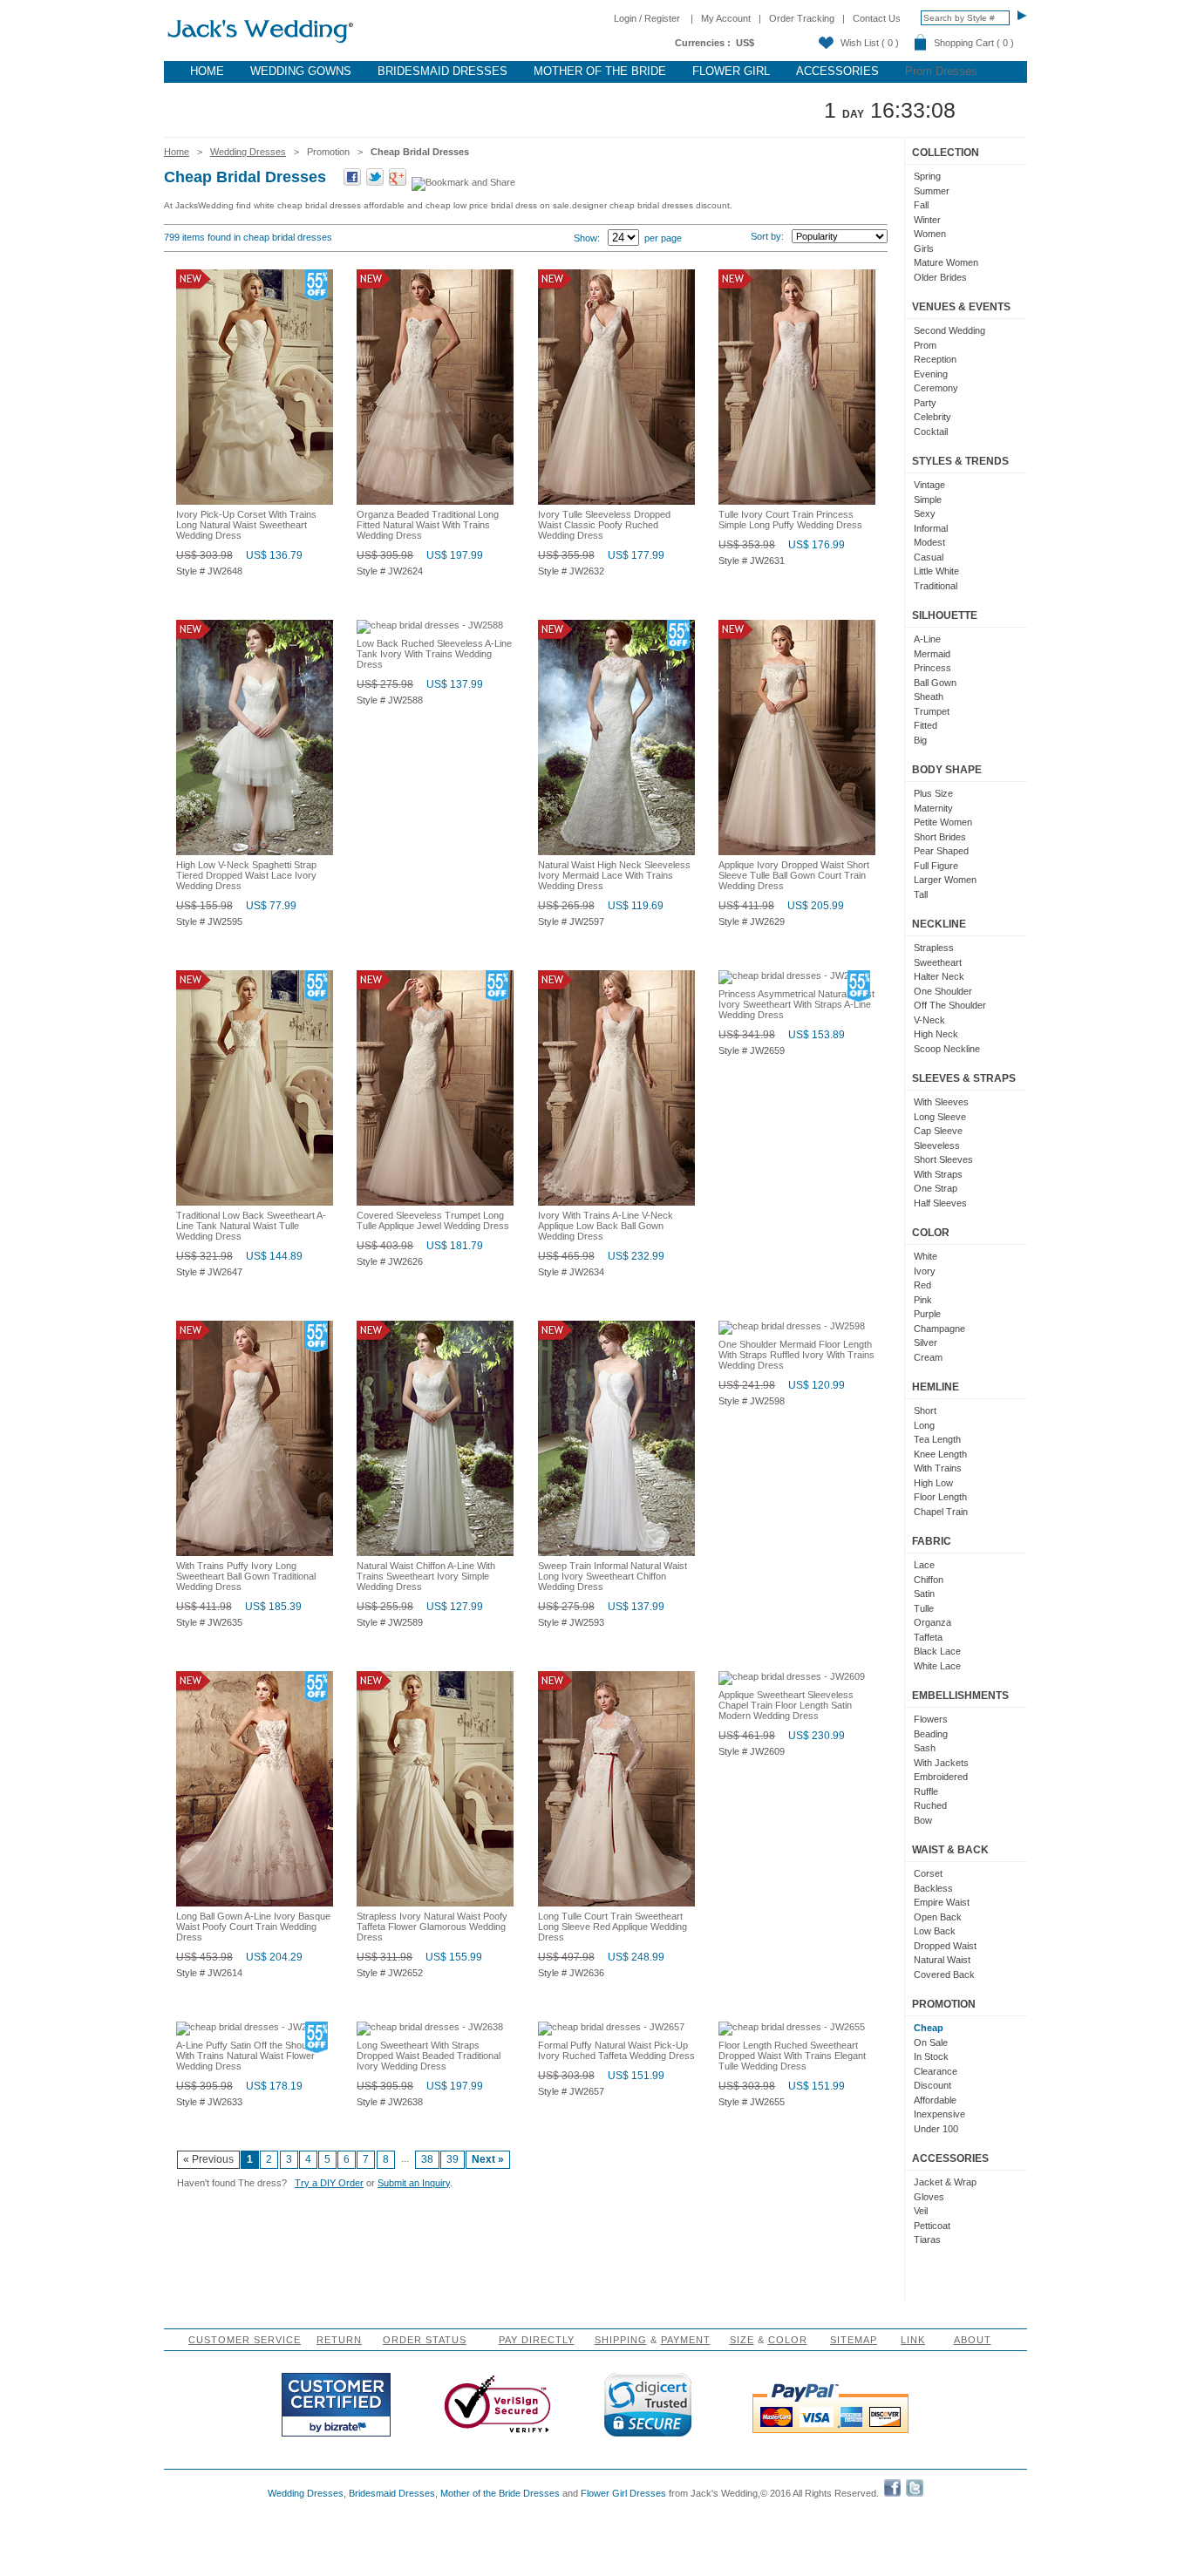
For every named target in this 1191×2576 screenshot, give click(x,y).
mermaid (932, 654)
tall (921, 894)
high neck (936, 1034)
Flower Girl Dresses (623, 2493)
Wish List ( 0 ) (870, 43)
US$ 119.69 (636, 906)
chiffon (929, 1580)
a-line (927, 639)
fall (921, 205)
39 (453, 2159)
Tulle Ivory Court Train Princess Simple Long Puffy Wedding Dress (790, 520)
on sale (931, 2042)
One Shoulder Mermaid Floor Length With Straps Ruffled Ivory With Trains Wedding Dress (796, 1355)
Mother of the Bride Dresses (500, 2493)
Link (913, 2340)
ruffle (926, 1791)
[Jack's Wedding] (262, 44)
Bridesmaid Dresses (442, 71)
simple (928, 500)
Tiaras (927, 2240)
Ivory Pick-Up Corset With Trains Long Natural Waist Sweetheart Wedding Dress (246, 525)
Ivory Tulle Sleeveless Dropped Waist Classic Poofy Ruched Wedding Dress (604, 525)
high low (933, 1483)
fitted (926, 725)
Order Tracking (802, 18)
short (925, 1410)
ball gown (935, 683)
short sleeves (943, 1159)
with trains (938, 1468)
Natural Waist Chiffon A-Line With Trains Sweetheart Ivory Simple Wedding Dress (426, 1576)
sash (925, 1748)
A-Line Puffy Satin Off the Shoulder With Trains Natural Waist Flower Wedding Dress (249, 2056)
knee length (940, 1454)
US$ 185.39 (273, 1607)
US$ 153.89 (817, 1035)
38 (427, 2159)
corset (928, 1873)
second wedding (949, 330)
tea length (937, 1439)
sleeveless (937, 1145)
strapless (934, 948)
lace (924, 1565)
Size (742, 2340)
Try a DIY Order (329, 2183)
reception (935, 359)
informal (931, 528)
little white (936, 571)
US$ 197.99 (455, 555)
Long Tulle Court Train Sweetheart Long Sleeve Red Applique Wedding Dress (613, 1927)
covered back (944, 1974)
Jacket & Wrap (945, 2182)
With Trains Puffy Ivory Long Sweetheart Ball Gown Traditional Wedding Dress (246, 1576)
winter (927, 220)
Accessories (837, 71)
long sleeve (940, 1117)
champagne (939, 1329)
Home (207, 71)
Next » (488, 2159)
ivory (925, 1271)
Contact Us (877, 18)
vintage (929, 485)
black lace (937, 1651)
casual (929, 557)
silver (926, 1342)
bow (923, 1820)
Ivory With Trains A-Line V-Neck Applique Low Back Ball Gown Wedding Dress (606, 1226)
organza (932, 1622)
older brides (940, 277)
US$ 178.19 (274, 2086)
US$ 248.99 (636, 1957)
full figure (936, 866)
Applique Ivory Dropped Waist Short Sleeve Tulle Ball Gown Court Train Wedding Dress (794, 875)
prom (925, 345)
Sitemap (854, 2340)
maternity (933, 808)
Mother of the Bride (600, 71)
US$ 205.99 (816, 906)
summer (932, 191)
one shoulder (943, 991)
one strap (936, 1188)
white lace (937, 1666)
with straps (938, 1174)
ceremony (936, 388)
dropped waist (945, 1946)
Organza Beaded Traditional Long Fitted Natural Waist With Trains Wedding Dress (428, 525)
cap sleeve (938, 1131)
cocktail (931, 432)
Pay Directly (537, 2340)
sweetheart (938, 962)
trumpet (932, 711)
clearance (936, 2071)
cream (928, 1357)
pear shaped (941, 851)
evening (931, 374)
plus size (933, 793)
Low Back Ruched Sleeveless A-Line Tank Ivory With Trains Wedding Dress (434, 654)
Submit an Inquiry (414, 2183)
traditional (936, 586)
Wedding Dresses (248, 152)
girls (924, 248)
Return (339, 2340)
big (920, 740)
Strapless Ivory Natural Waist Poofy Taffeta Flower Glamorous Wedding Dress (432, 1927)
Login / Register (647, 18)
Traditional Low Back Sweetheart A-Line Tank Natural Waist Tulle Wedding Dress (251, 1226)
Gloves (929, 2197)
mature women (946, 262)
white (926, 1256)
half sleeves (940, 1203)
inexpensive (939, 2114)
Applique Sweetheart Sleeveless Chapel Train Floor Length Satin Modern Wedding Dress (786, 1705)
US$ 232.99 (636, 1256)
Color (788, 2340)
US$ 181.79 (455, 1246)
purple (927, 1314)
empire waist (942, 1902)
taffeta (928, 1637)
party (925, 403)
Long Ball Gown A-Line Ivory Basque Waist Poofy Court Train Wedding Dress (253, 1927)
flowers (931, 1719)
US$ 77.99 (271, 906)
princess (932, 668)
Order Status (425, 2340)
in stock (931, 2056)
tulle (924, 1608)
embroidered (941, 1777)
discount (932, 2085)
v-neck (929, 1020)
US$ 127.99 (455, 1607)
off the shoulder (950, 1005)
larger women (945, 880)
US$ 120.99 (817, 1385)
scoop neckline (947, 1049)
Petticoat (932, 2226)
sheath (929, 697)
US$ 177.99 (636, 555)
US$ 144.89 (274, 1256)
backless (933, 1888)
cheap (929, 2028)
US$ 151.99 (636, 2076)
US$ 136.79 (274, 555)
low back (935, 1931)
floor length (940, 1497)
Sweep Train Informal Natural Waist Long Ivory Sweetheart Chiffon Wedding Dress (613, 1576)
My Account (726, 18)
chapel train (941, 1512)
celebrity (932, 417)
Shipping (621, 2340)
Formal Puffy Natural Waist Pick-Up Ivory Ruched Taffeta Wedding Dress (616, 2050)
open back (938, 1917)
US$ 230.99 (817, 1736)
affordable (935, 2100)
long (924, 1425)
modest (929, 542)
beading (931, 1734)
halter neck (939, 976)
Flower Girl (731, 71)
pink (923, 1300)
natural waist (942, 1960)
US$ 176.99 (817, 545)
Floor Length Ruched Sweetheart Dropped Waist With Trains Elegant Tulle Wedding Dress (792, 2056)
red (922, 1285)
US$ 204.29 (274, 1957)
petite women (943, 822)
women (930, 234)
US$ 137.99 (455, 684)
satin (924, 1594)
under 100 (936, 2129)
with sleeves (941, 1102)
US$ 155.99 (454, 1957)
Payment (686, 2340)
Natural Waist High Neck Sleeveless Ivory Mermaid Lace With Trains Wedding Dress (614, 875)
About (973, 2340)
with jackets (941, 1763)
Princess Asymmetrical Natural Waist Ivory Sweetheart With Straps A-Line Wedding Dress (796, 1004)
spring (927, 176)
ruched (930, 1805)
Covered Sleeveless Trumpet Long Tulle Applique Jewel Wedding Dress (433, 1220)
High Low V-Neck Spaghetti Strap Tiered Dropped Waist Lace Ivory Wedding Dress (246, 875)
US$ (745, 43)
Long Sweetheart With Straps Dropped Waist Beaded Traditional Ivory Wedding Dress (429, 2056)
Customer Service (245, 2340)
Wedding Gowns (301, 71)
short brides (940, 837)
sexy (925, 513)
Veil (921, 2211)
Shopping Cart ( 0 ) (974, 43)
